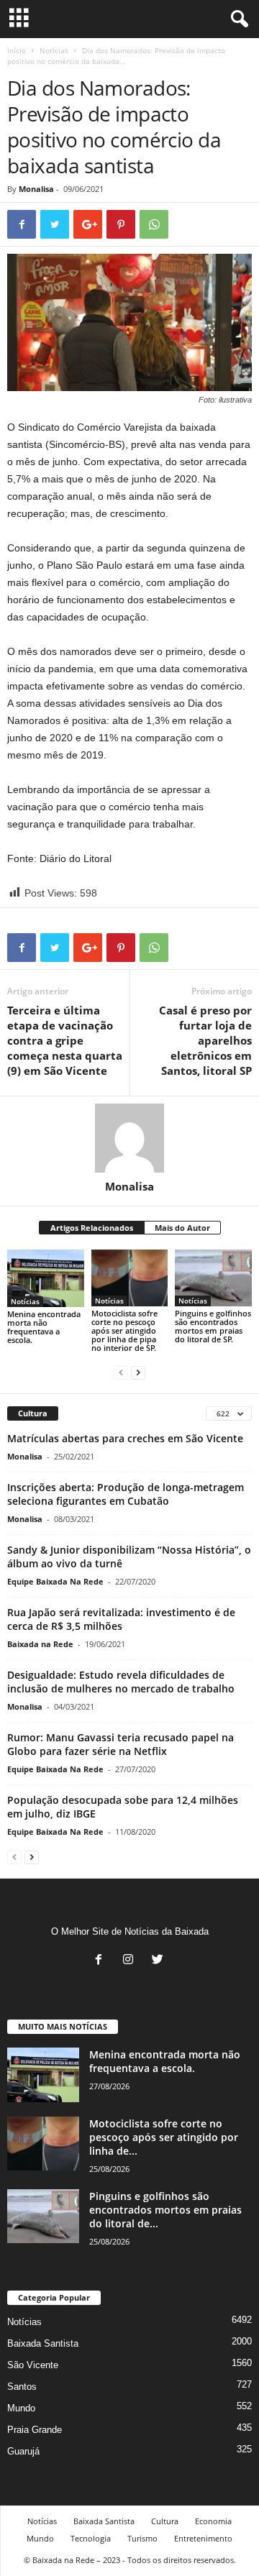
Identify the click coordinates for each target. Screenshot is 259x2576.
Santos (22, 2387)
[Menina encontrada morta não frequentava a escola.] (46, 1278)
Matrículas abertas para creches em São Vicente (125, 1438)
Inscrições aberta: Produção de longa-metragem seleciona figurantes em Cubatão (126, 1494)
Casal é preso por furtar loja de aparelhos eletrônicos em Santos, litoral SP (205, 1040)
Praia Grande (35, 2430)
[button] (237, 19)
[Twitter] (159, 1961)
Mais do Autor (182, 1228)
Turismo (142, 2538)
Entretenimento (203, 2538)
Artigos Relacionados (92, 1228)
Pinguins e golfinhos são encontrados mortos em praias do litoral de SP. (213, 1326)
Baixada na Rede (40, 1644)
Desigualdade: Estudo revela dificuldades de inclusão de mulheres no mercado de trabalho (121, 1682)
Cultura (165, 2521)
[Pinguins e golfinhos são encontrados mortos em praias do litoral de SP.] (213, 1278)
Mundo (21, 2408)
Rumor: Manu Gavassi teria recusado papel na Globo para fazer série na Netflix (121, 1744)
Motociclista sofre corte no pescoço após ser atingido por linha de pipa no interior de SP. (124, 1330)
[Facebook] (102, 1961)
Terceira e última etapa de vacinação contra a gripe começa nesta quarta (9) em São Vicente (65, 1040)
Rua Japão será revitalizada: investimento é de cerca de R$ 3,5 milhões (121, 1619)
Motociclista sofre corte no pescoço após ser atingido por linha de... (164, 2137)
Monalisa (36, 189)
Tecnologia (91, 2538)
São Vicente (33, 2365)
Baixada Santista (43, 2343)
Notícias (54, 50)
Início (17, 50)
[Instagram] (131, 1961)
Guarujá (23, 2451)
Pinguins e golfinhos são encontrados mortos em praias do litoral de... (165, 2210)
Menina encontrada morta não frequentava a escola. (44, 1327)
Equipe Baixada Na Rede (55, 1581)
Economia (213, 2521)
